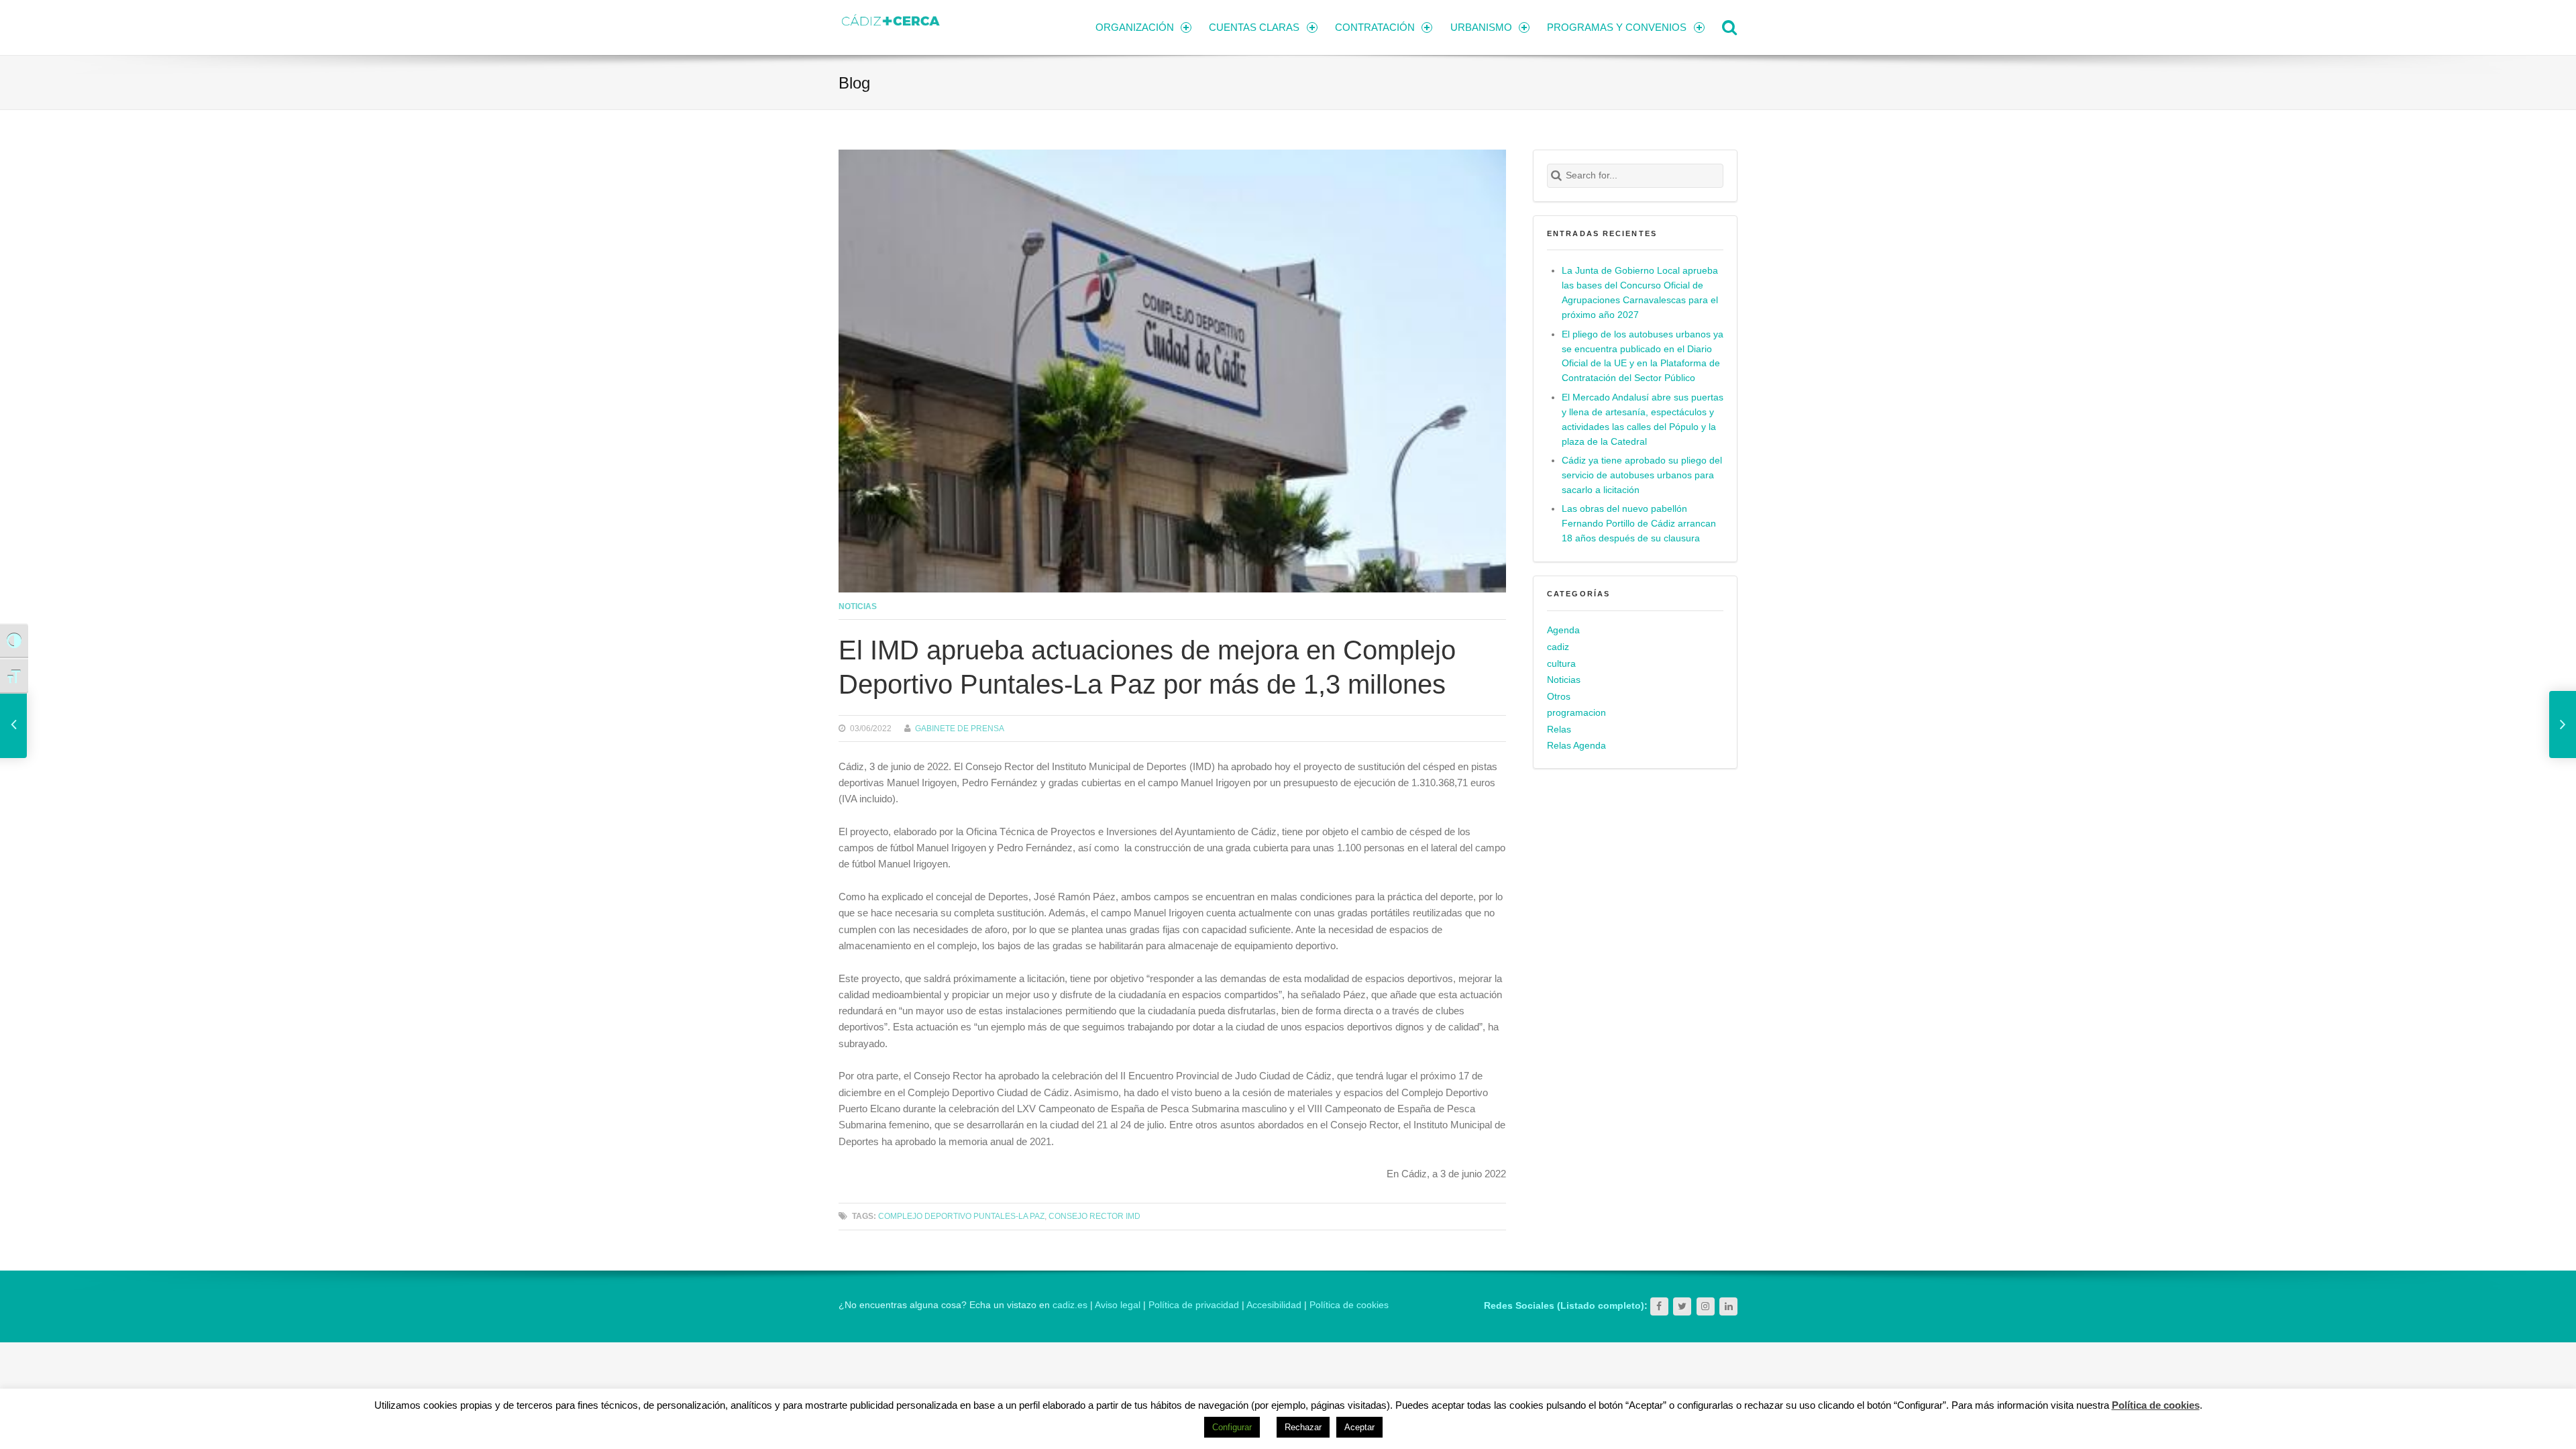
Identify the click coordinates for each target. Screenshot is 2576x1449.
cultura (1561, 664)
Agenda (1563, 630)
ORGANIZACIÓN (1135, 27)
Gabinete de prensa (960, 728)
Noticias (858, 606)
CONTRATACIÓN (1375, 27)
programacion (1576, 713)
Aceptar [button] (1359, 1427)
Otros (1559, 697)
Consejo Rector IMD (1094, 1216)
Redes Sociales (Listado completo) (1564, 1306)
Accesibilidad (1274, 1305)
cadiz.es (1070, 1305)
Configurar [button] (1232, 1427)
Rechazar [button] (1303, 1427)
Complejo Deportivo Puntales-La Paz (961, 1216)
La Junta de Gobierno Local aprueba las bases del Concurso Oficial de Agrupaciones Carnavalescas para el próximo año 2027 (1640, 293)
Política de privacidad (1194, 1305)
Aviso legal (1118, 1305)
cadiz (1558, 647)
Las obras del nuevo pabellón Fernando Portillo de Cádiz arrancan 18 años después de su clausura (1639, 524)
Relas (1559, 730)
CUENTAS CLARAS (1254, 27)
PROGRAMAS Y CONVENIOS (1617, 27)
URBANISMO (1481, 27)
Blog (854, 83)
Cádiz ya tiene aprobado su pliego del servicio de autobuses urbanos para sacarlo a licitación (1642, 475)
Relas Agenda (1576, 746)
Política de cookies (1349, 1305)
